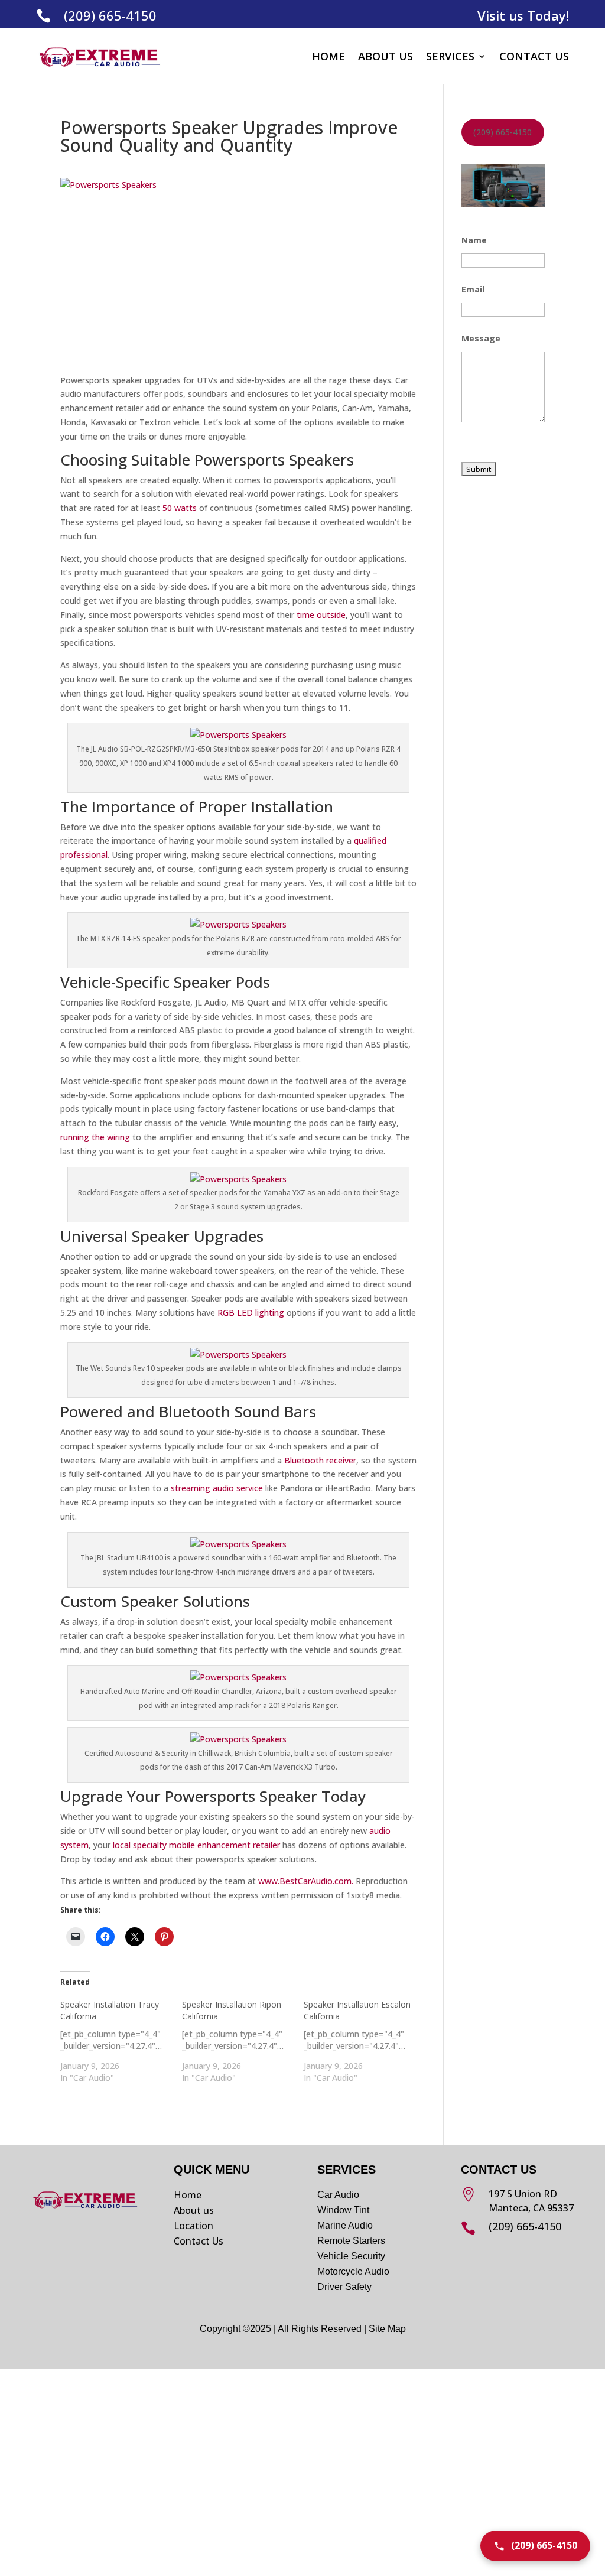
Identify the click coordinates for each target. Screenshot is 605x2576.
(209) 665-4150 (110, 15)
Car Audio (338, 2195)
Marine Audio (345, 2225)
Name (474, 240)
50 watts (180, 508)
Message (481, 338)
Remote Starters (351, 2241)
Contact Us (534, 56)
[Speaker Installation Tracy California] (121, 2041)
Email (473, 289)
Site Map (387, 2329)
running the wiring (95, 1137)
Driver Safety (346, 2287)
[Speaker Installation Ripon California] (243, 2041)
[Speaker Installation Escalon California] (365, 2041)
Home (328, 56)
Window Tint (343, 2210)
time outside (321, 615)
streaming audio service (217, 1488)
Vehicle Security (351, 2256)
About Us (386, 56)
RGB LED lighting (251, 1313)
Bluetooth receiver (320, 1460)
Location (193, 2226)
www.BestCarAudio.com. (306, 1881)
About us (194, 2210)
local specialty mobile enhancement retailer (196, 1845)
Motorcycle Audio (353, 2271)
